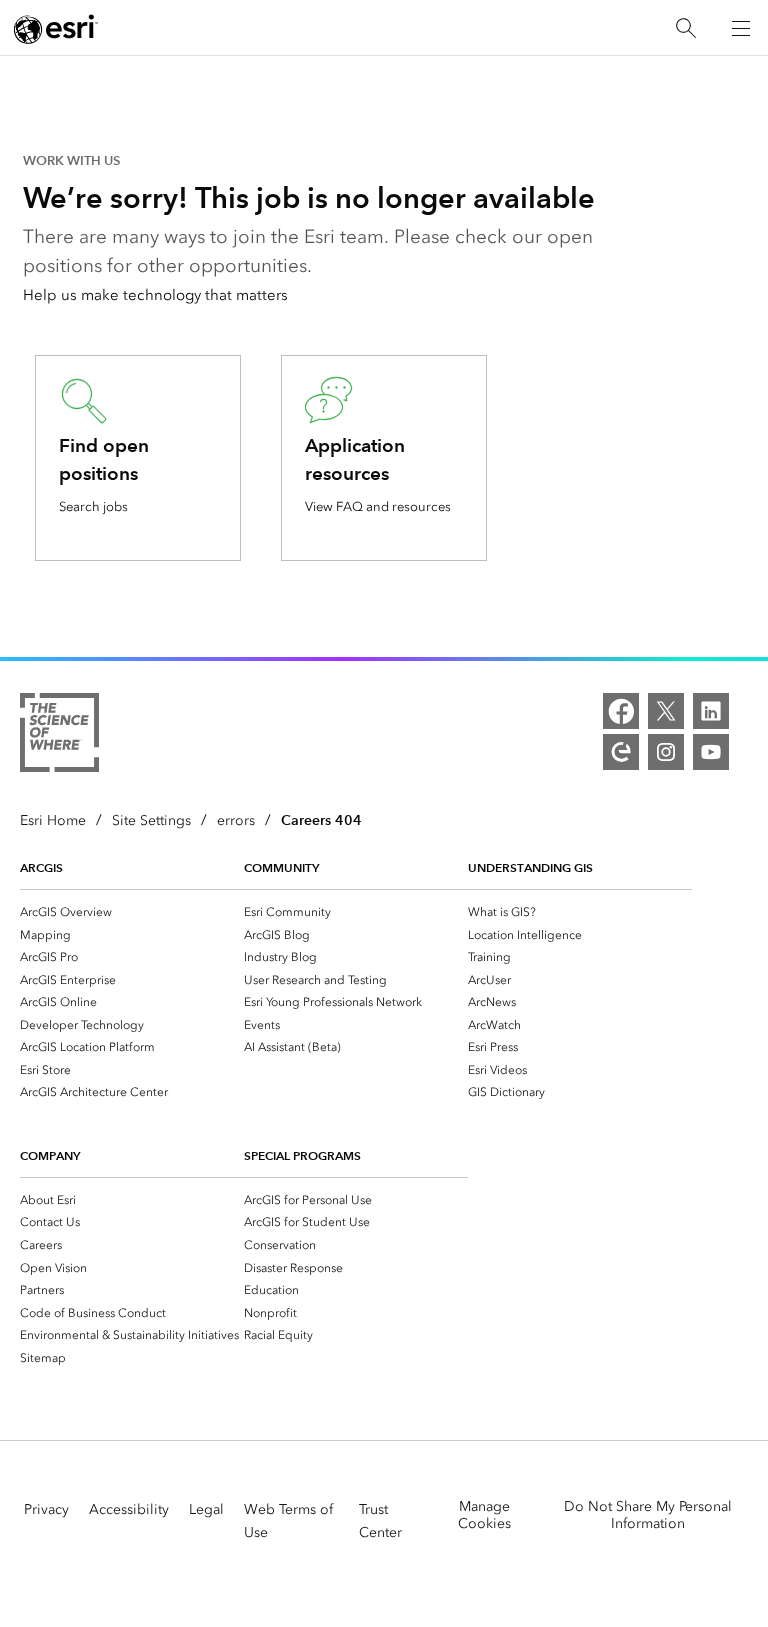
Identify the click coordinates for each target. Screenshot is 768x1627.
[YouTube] (711, 752)
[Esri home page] (56, 29)
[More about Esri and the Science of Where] (59, 736)
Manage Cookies (484, 1515)
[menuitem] (132, 911)
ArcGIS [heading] (41, 867)
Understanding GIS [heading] (530, 867)
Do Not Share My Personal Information (648, 1515)
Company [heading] (50, 1155)
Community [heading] (281, 867)
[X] (666, 711)
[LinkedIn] (711, 711)
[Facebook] (621, 711)
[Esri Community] (621, 752)
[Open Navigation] (741, 28)
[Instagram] (666, 752)
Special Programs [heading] (302, 1155)
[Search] (686, 28)
